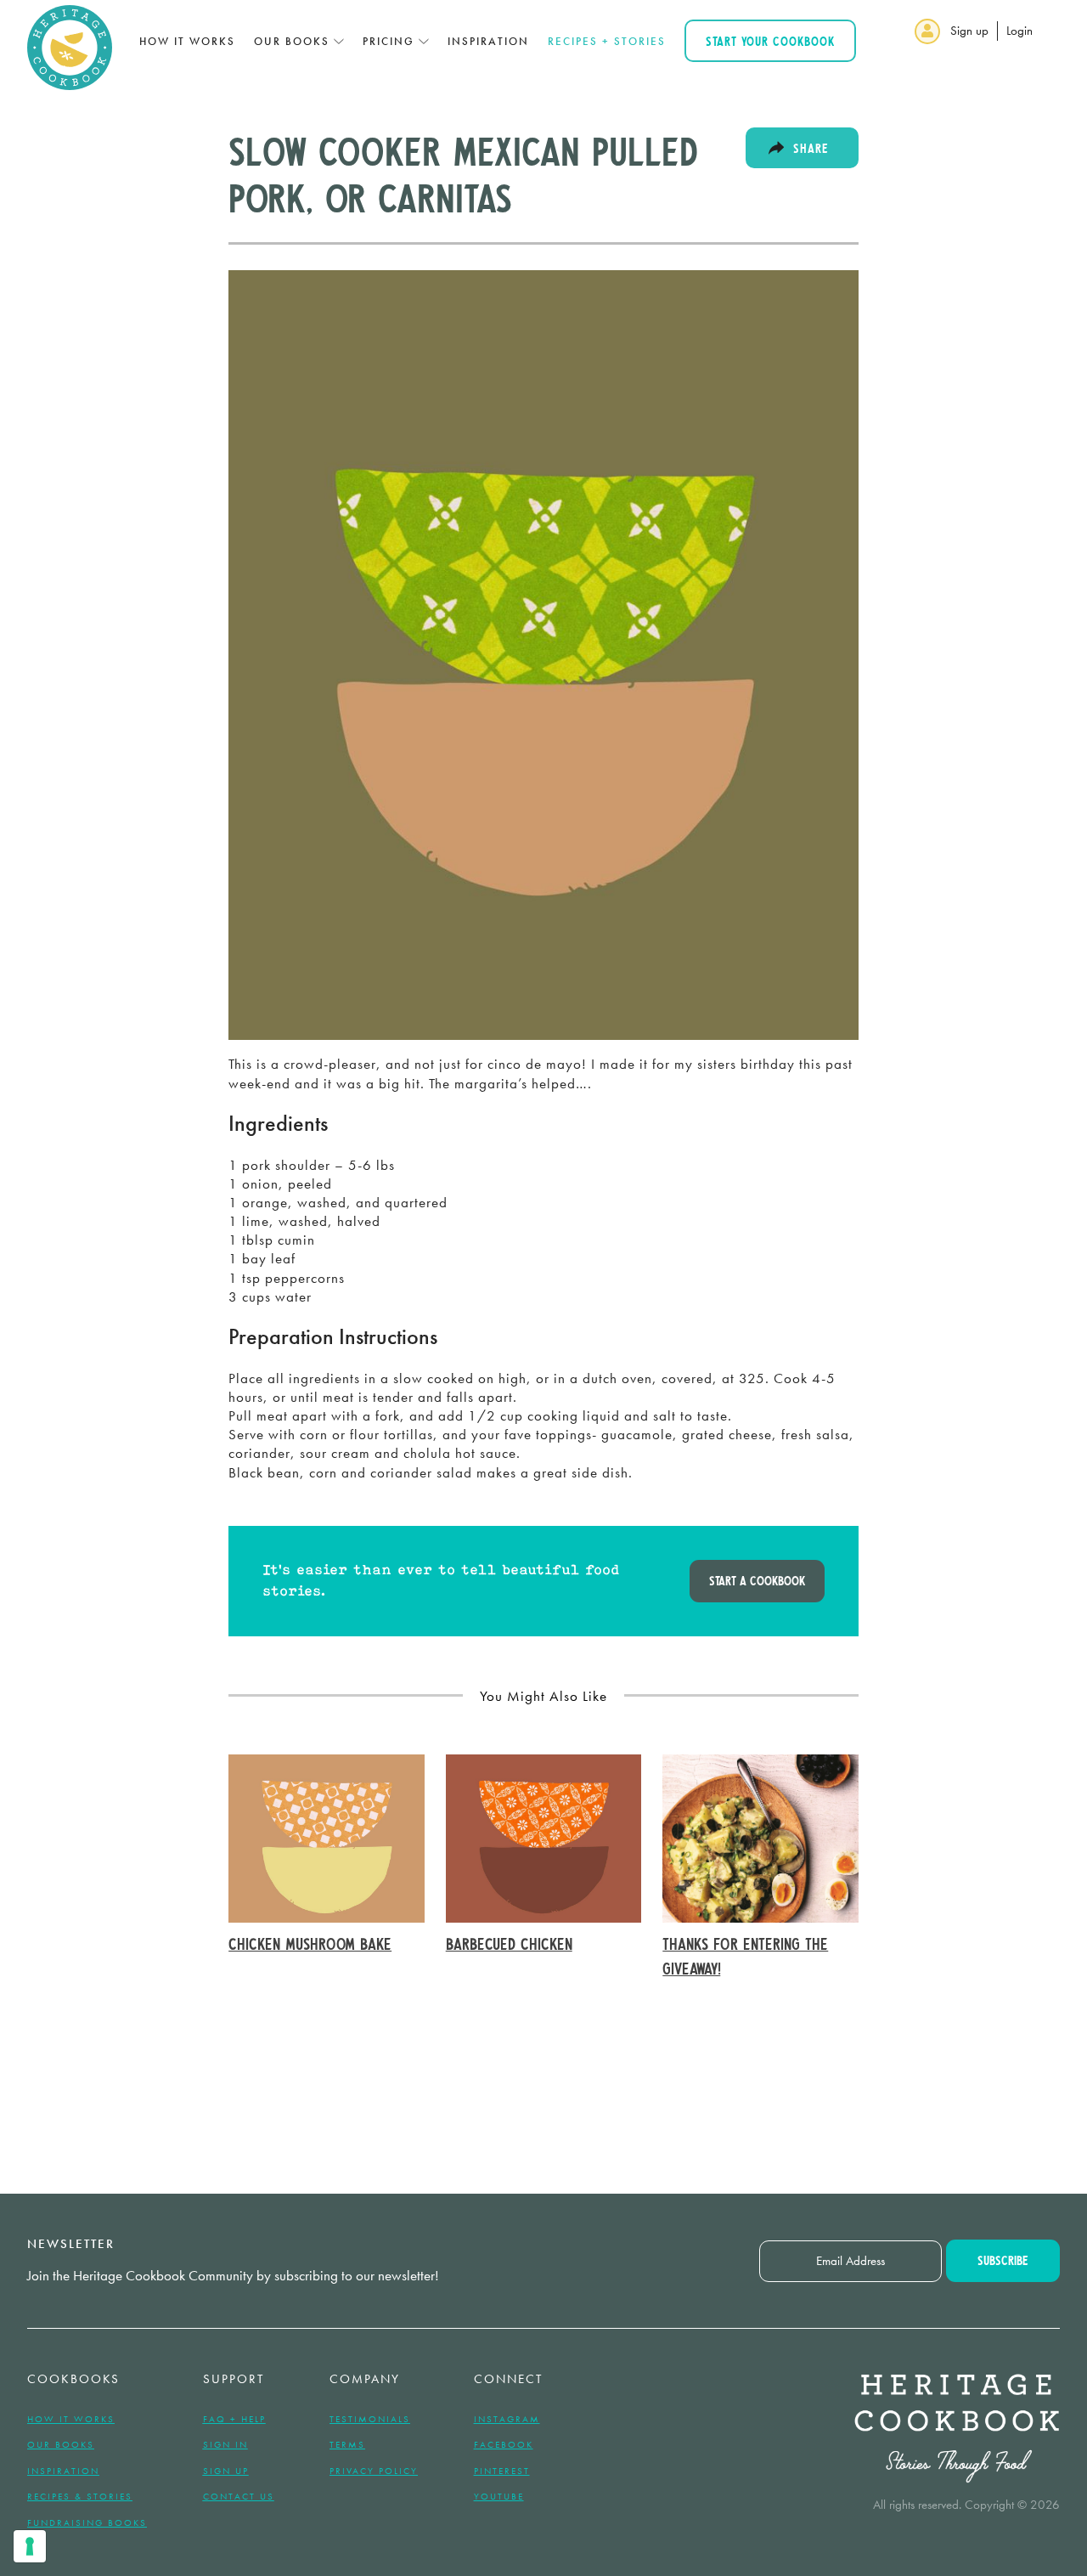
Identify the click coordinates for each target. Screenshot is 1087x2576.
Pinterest (502, 2471)
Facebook (504, 2444)
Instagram (507, 2419)
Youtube (499, 2496)
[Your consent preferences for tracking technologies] (30, 2546)
